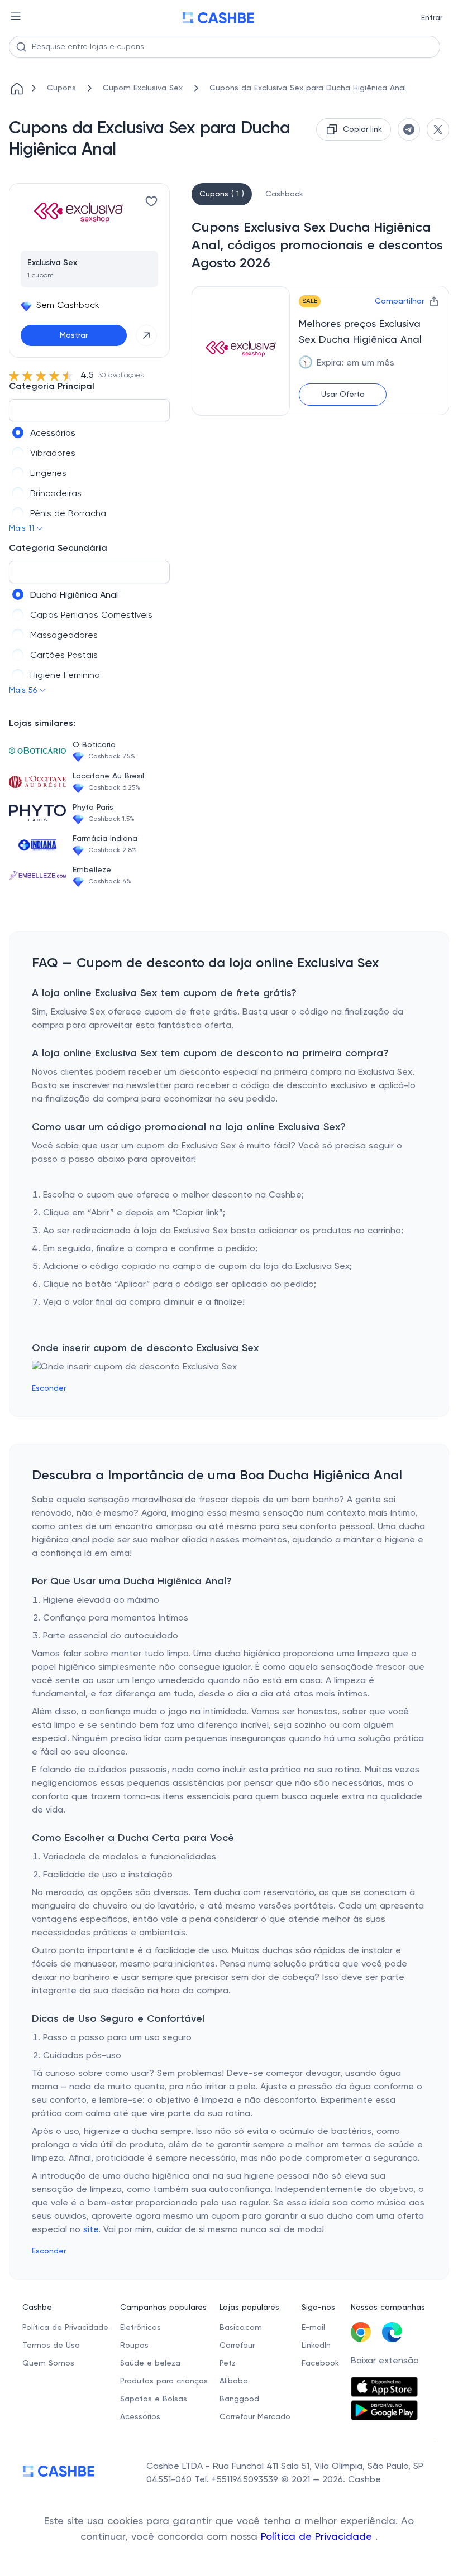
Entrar (432, 18)
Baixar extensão (385, 2361)
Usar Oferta (343, 395)
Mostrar (74, 335)
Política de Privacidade (318, 2537)
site (91, 2230)
